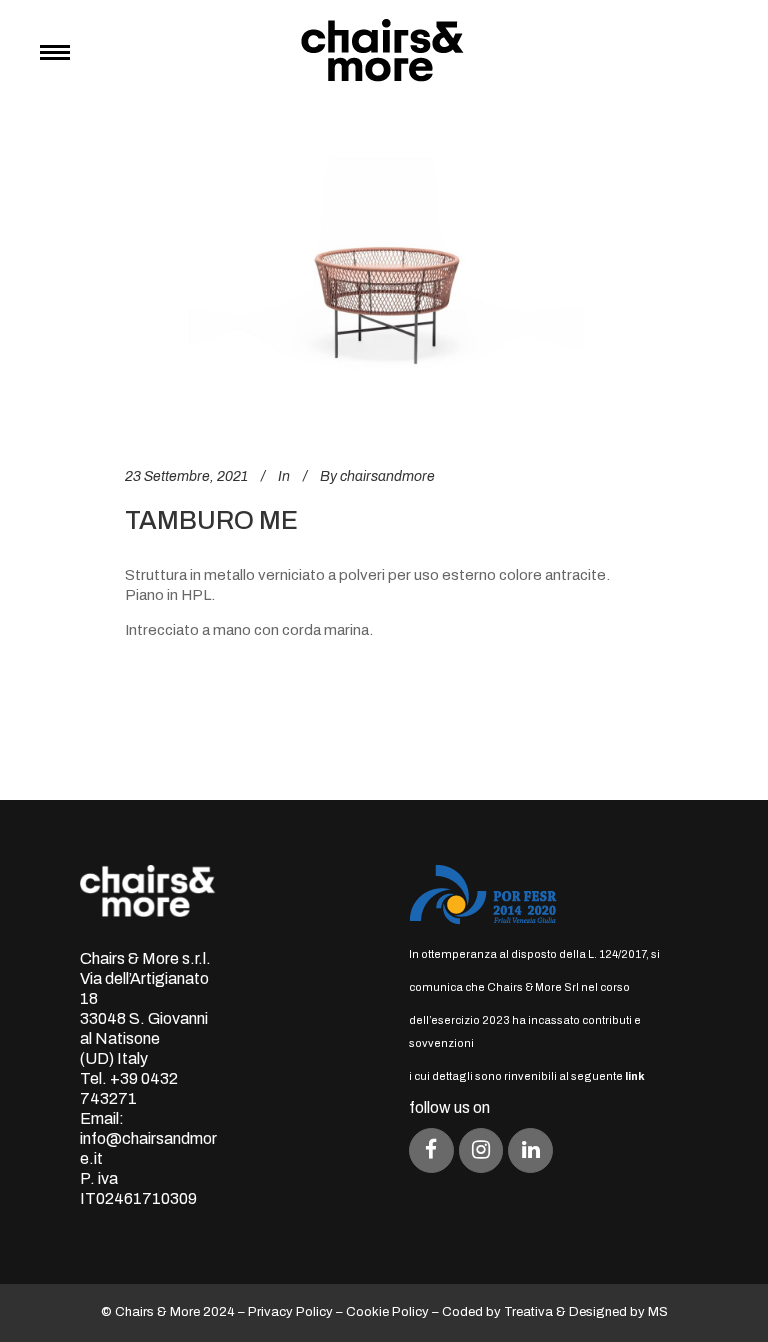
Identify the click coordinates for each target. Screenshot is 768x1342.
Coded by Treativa (497, 1312)
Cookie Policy (387, 1312)
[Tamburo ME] (384, 289)
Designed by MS (618, 1312)
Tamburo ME (211, 520)
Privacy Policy (290, 1312)
